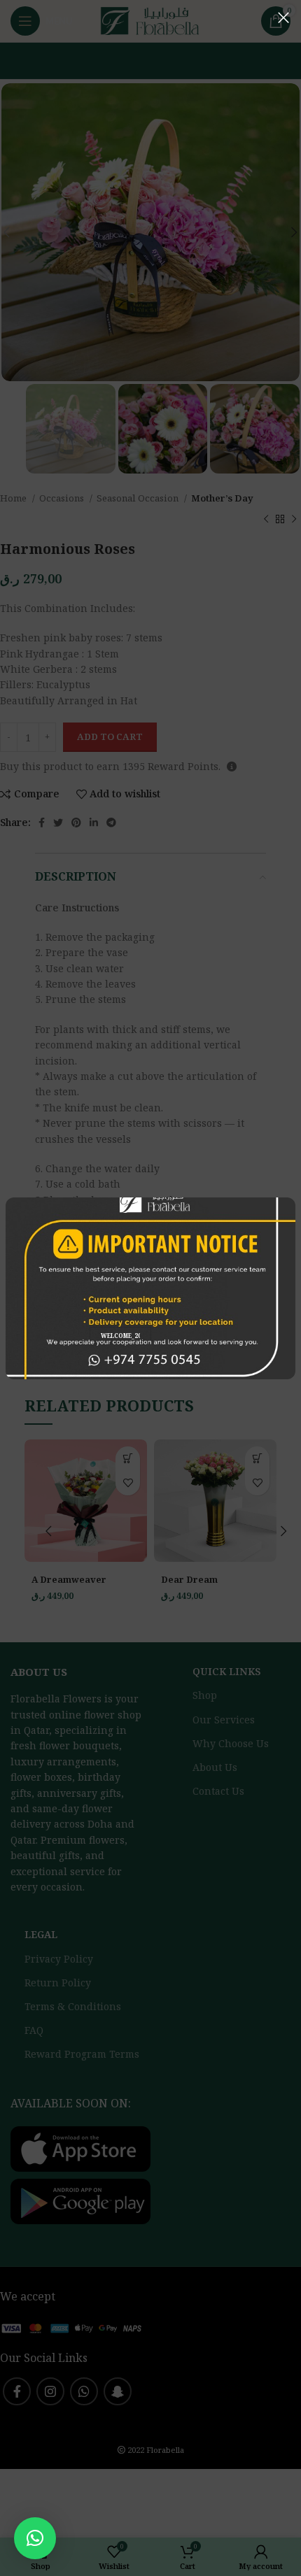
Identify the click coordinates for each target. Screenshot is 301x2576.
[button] (35, 2538)
